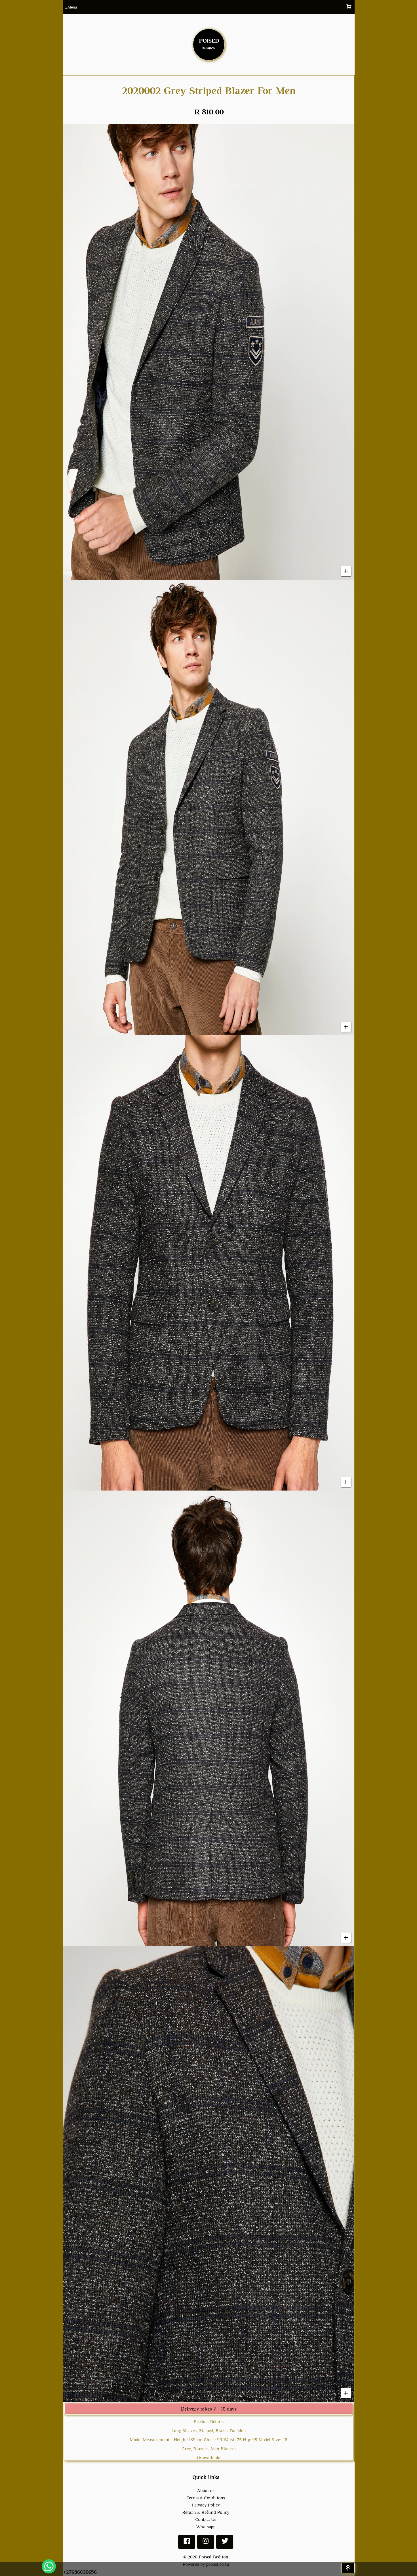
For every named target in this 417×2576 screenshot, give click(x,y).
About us (206, 2490)
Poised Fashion (213, 2557)
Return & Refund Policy (206, 2512)
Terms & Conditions (206, 2498)
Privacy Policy (206, 2505)
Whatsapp (206, 2527)
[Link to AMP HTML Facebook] (187, 2543)
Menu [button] (71, 7)
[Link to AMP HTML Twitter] (225, 2543)
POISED (209, 43)
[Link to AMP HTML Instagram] (206, 2543)
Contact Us (206, 2519)
